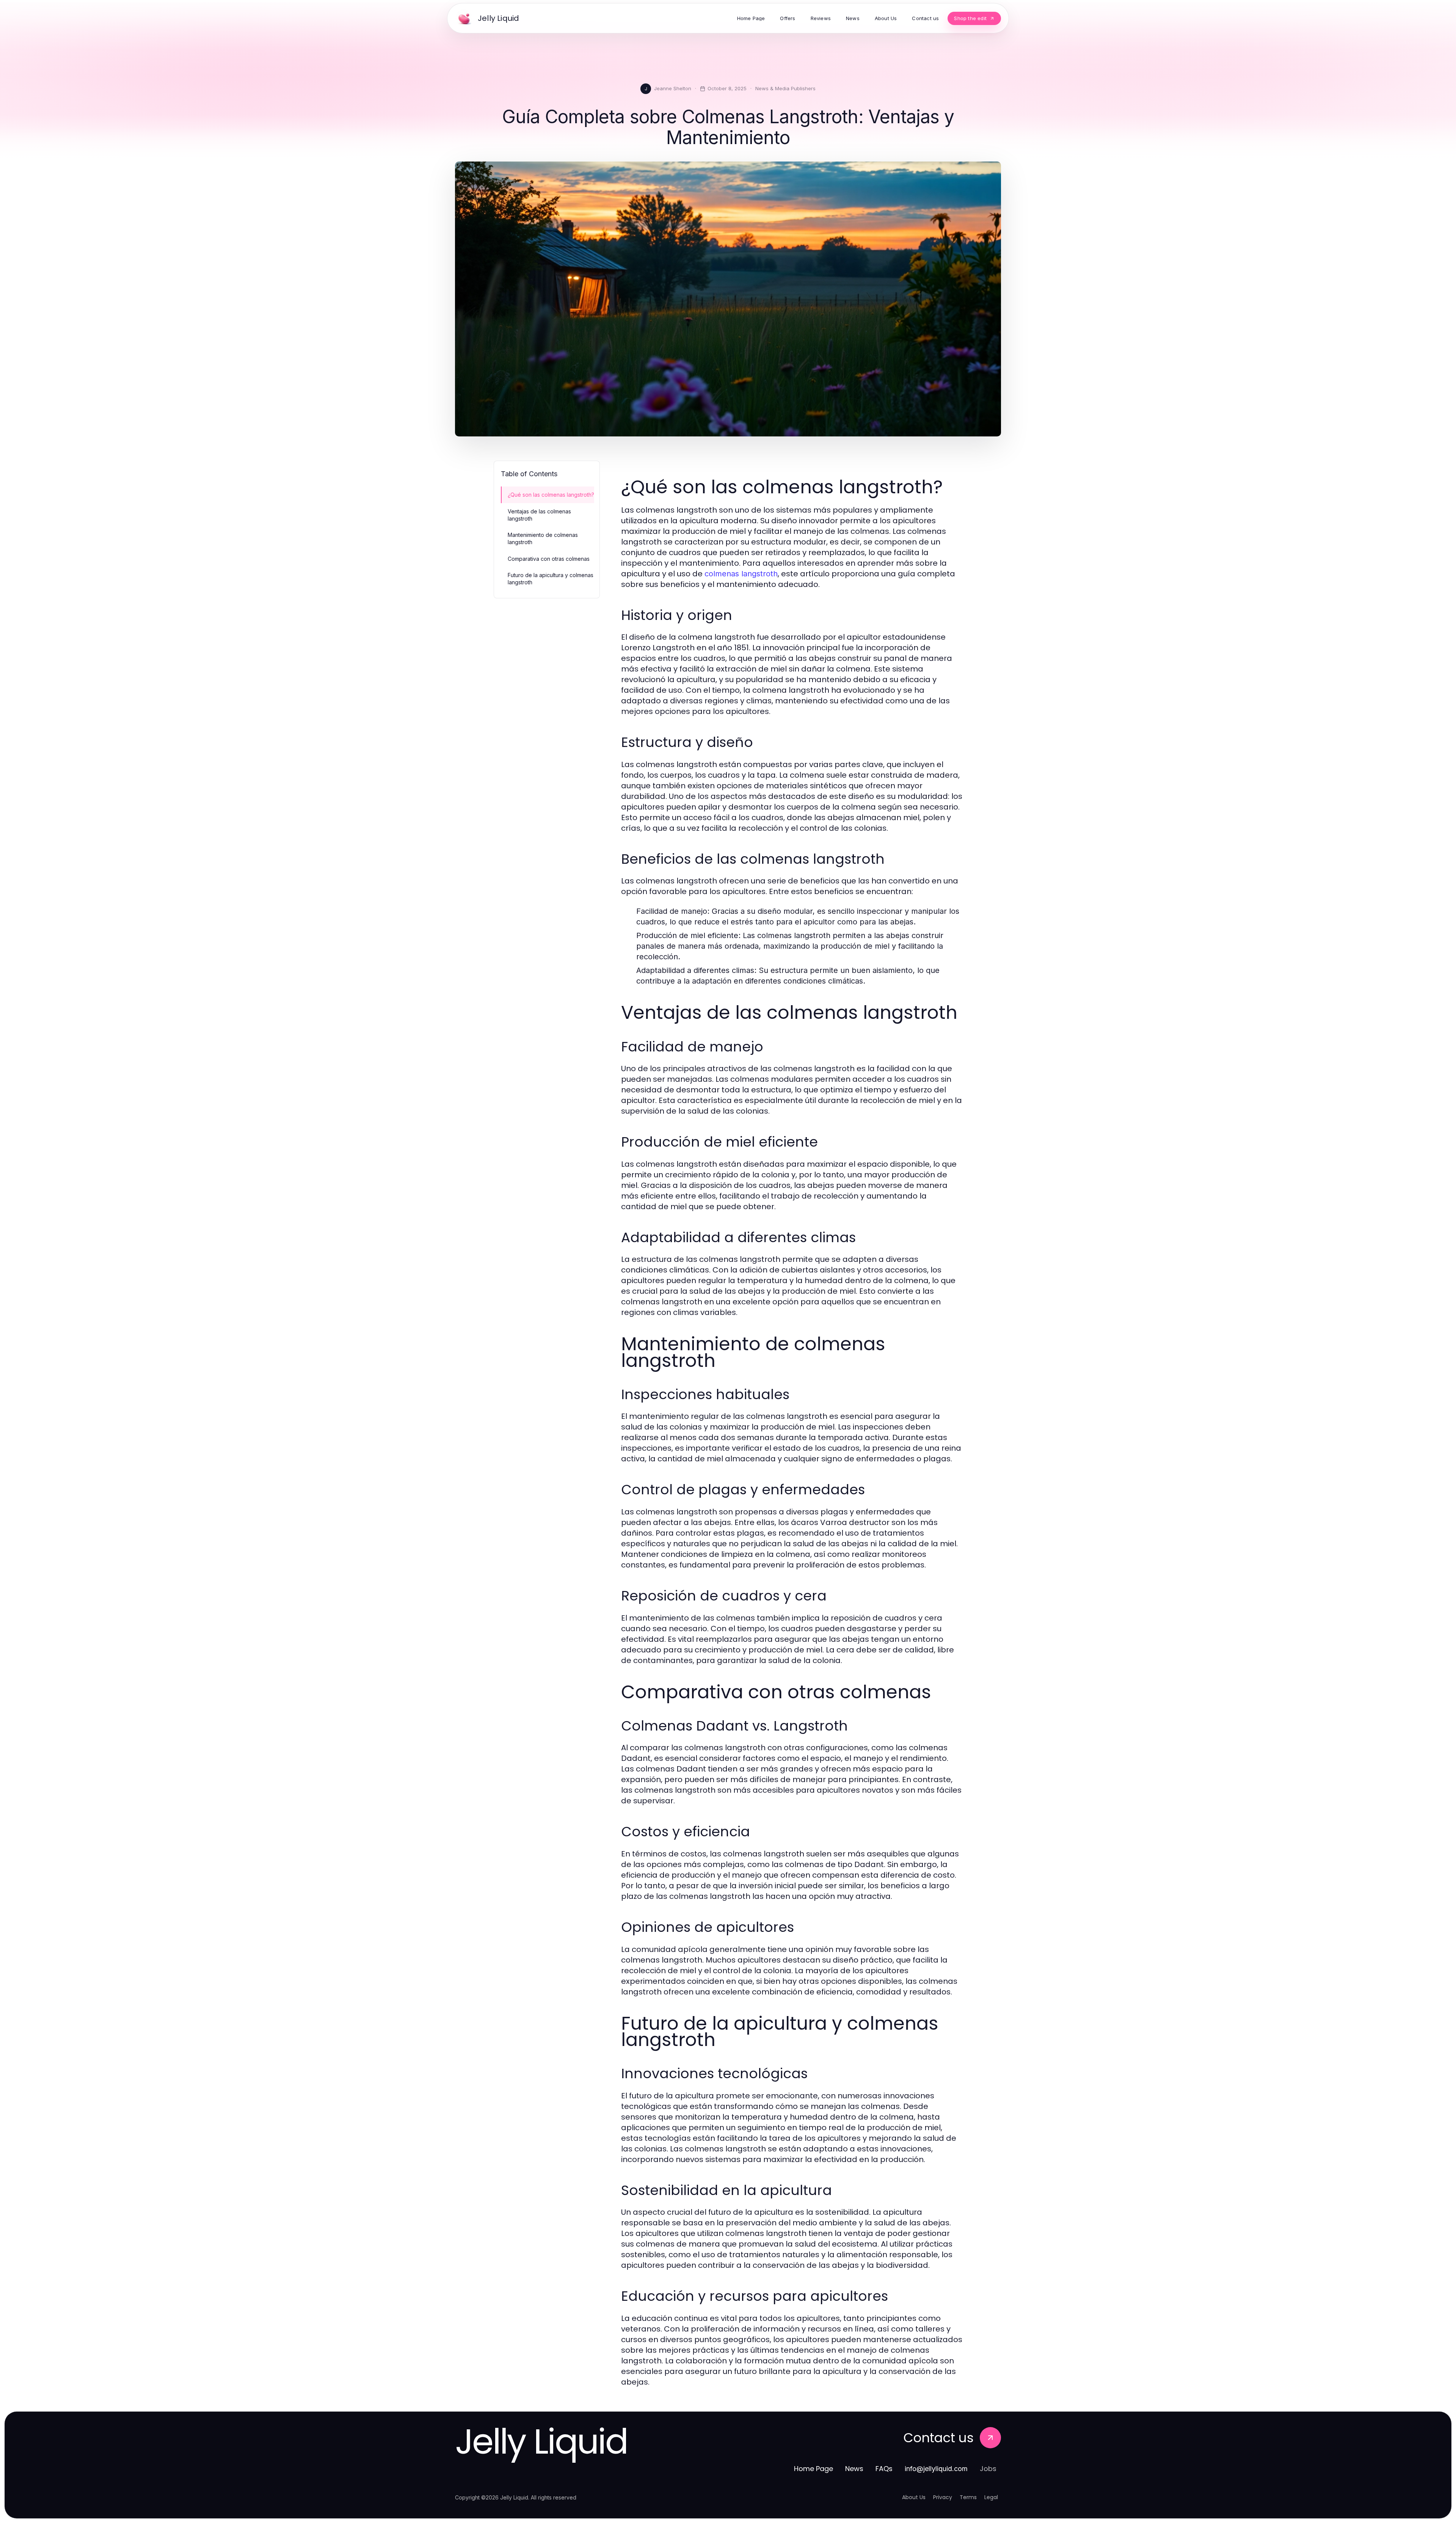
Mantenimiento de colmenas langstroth (543, 538)
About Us (914, 2497)
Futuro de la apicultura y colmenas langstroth (551, 579)
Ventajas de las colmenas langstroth (539, 515)
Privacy (943, 2497)
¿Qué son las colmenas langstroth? (551, 495)
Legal (991, 2497)
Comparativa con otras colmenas (549, 559)
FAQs (884, 2469)
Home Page (814, 2469)
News (854, 2469)
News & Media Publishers (785, 88)
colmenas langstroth (741, 574)
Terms (968, 2497)
